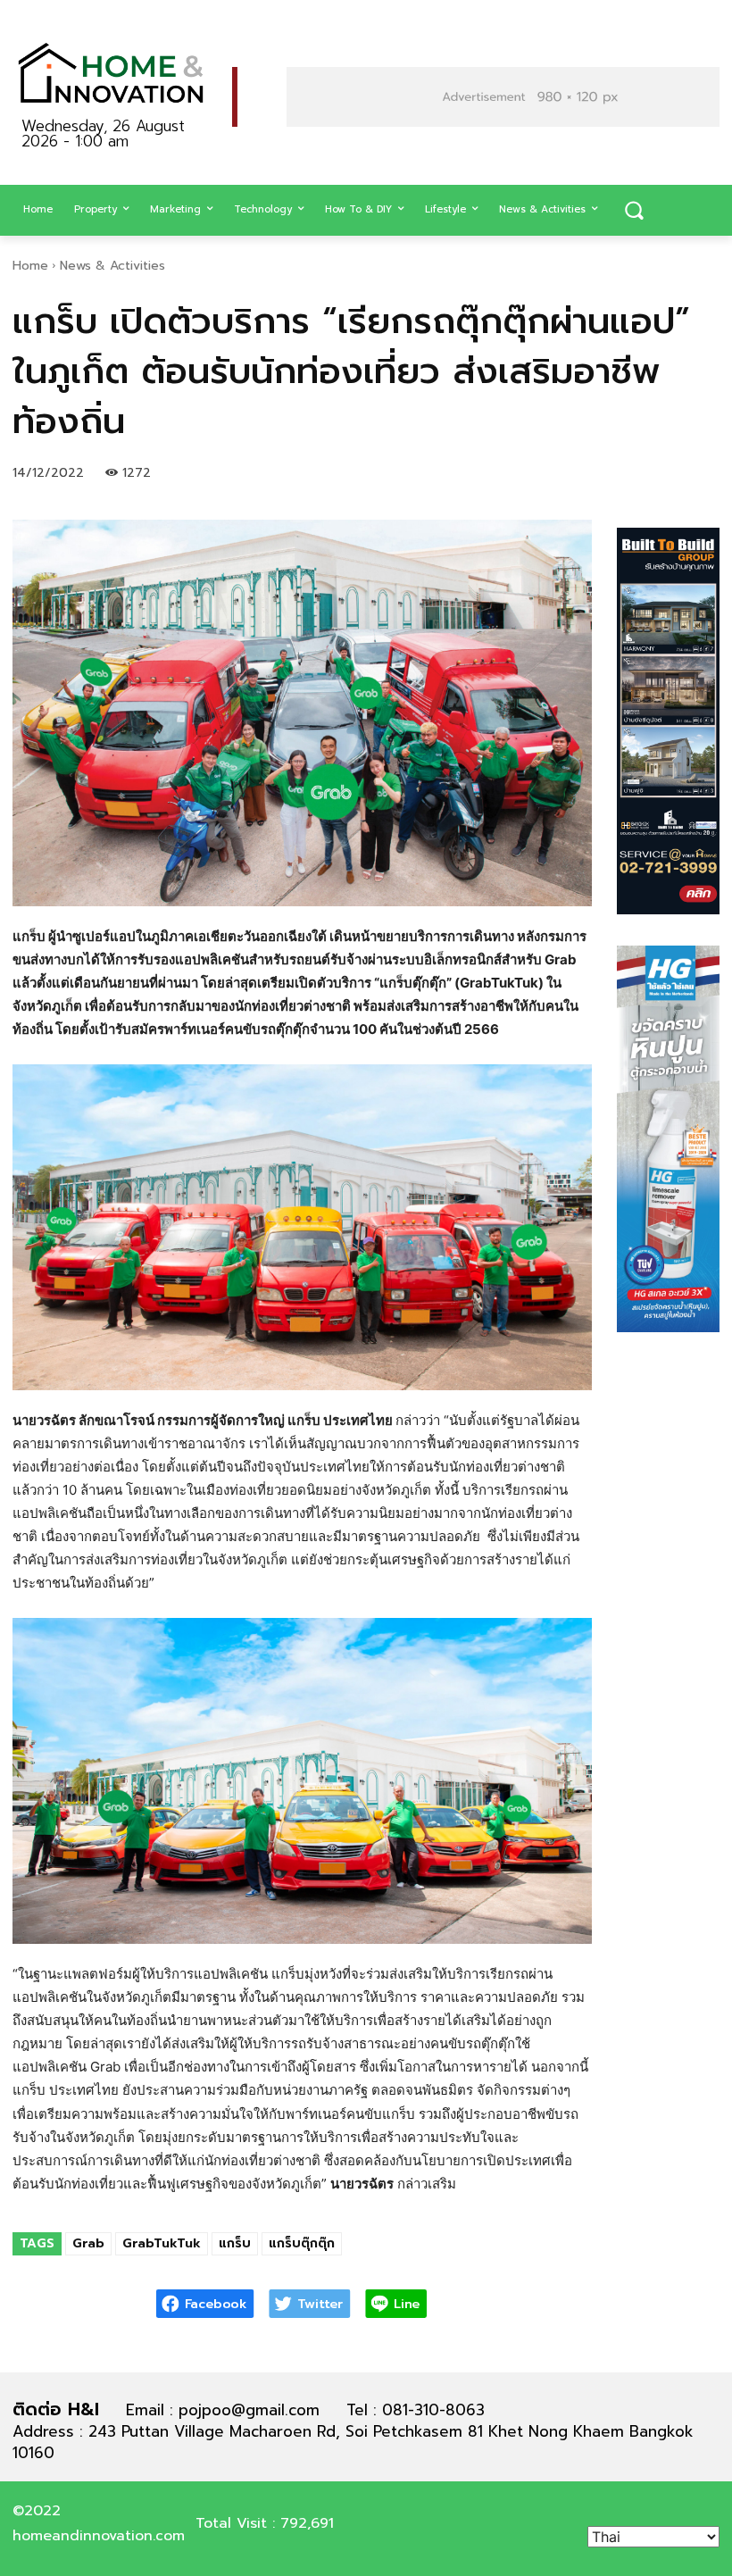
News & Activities (112, 266)
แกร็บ (235, 2243)
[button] (634, 211)
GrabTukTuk (162, 2243)
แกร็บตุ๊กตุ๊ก (302, 2243)
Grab (88, 2243)
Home (30, 266)
